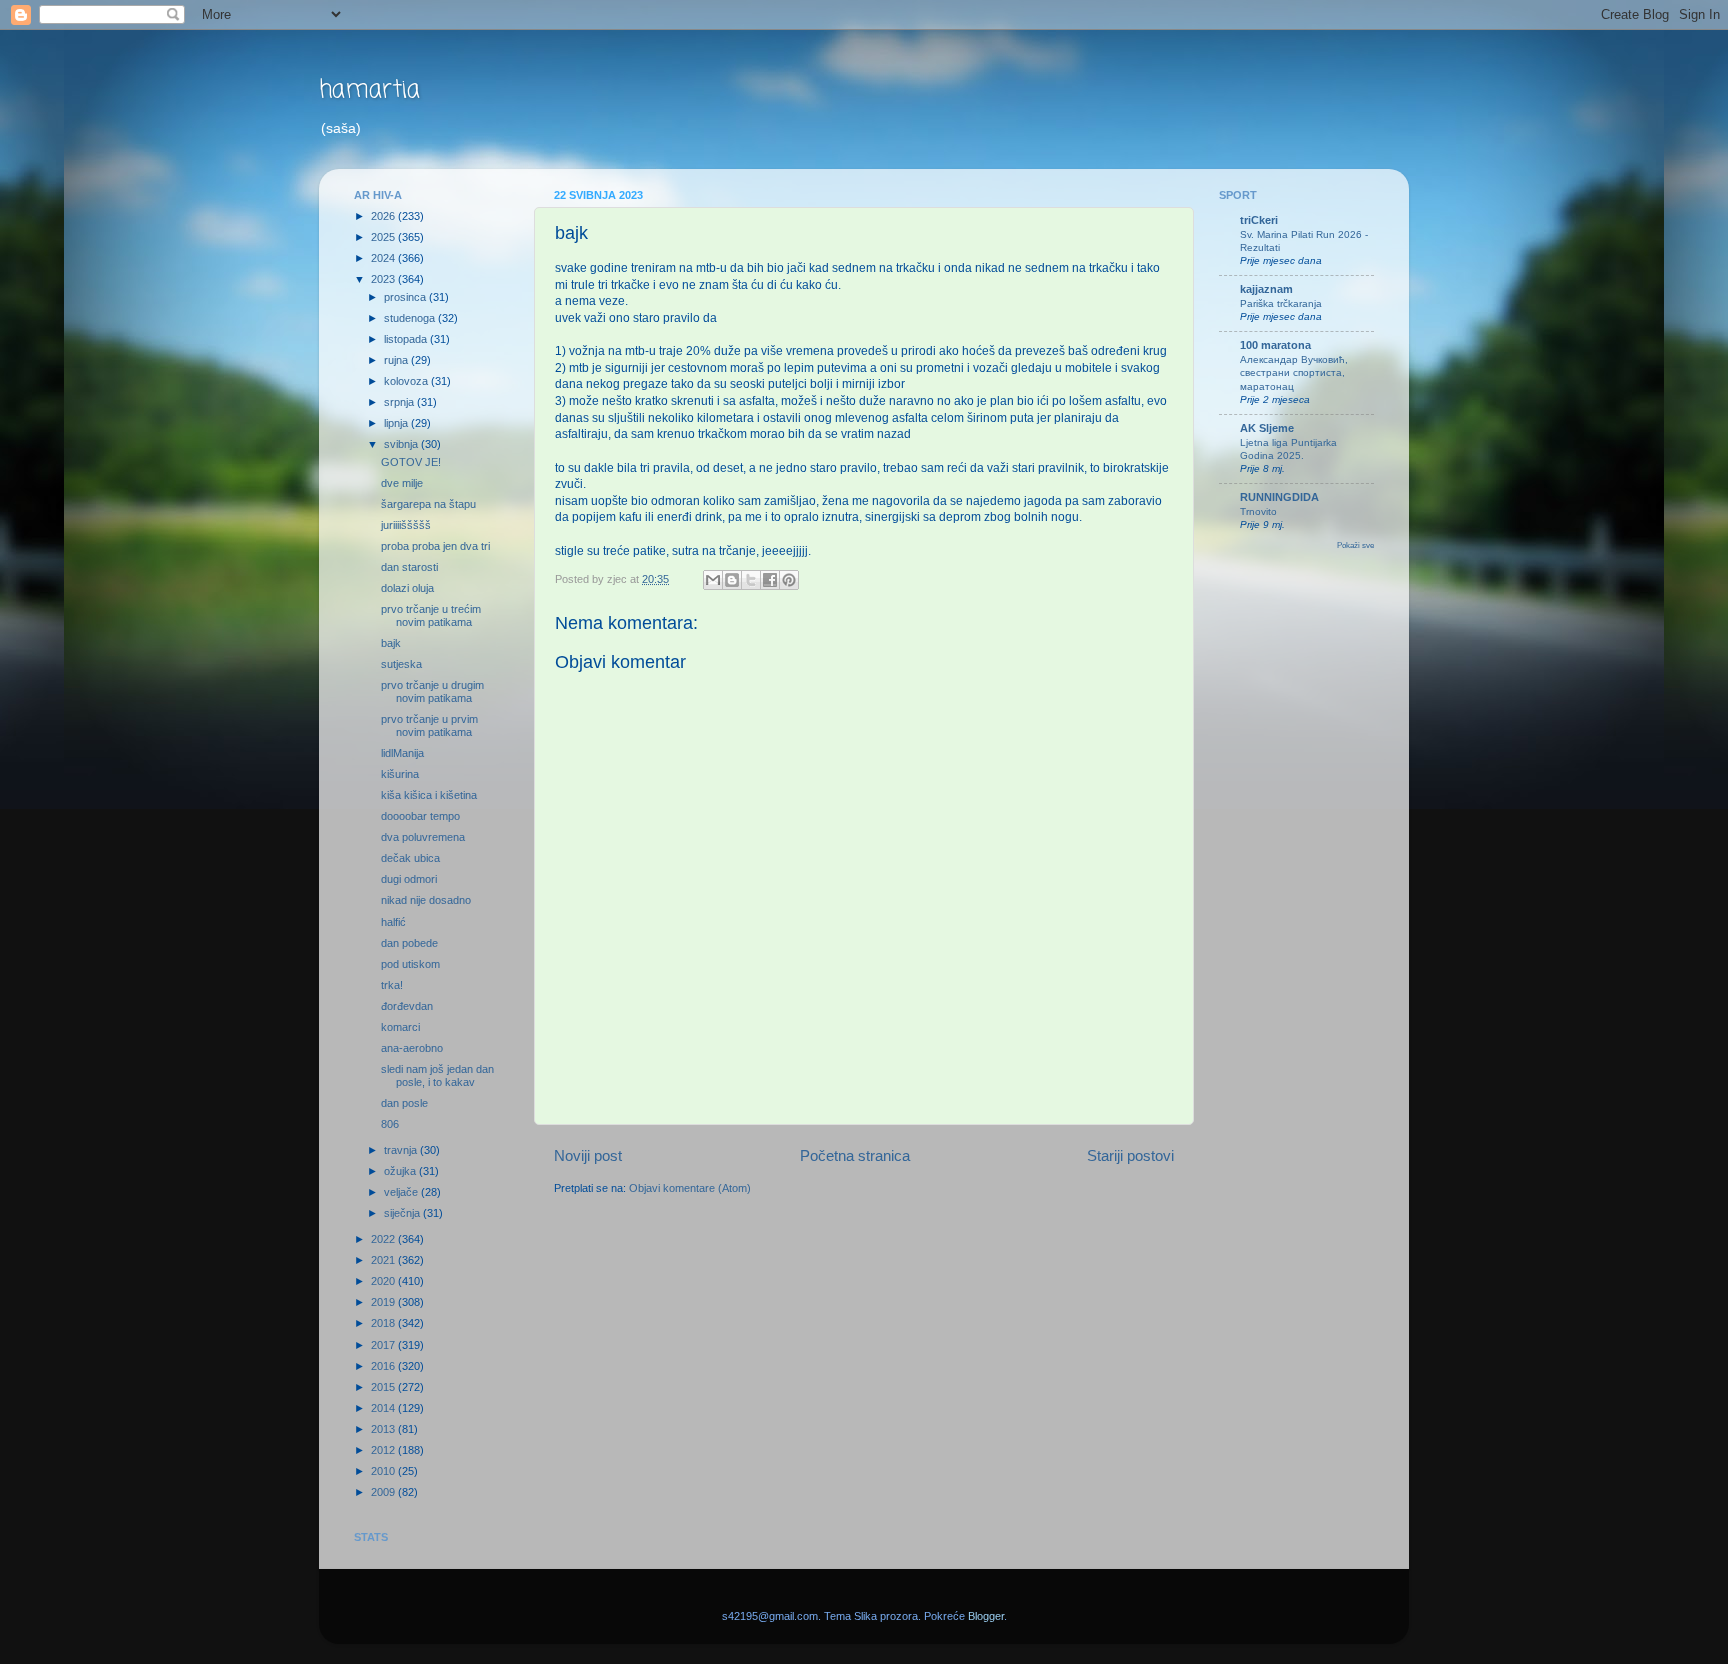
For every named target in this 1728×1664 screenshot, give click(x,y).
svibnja (402, 444)
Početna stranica (855, 1155)
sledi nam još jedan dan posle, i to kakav (437, 1075)
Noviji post (588, 1155)
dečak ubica (410, 858)
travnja (402, 1150)
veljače (402, 1192)
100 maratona (1275, 345)
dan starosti (409, 567)
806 (390, 1124)
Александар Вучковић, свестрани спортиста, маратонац (1294, 373)
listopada (407, 339)
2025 (384, 237)
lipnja (397, 423)
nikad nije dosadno (426, 900)
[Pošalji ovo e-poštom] (713, 580)
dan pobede (409, 943)
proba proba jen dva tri (435, 546)
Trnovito (1258, 511)
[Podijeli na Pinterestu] (789, 580)
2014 (384, 1408)
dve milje (402, 483)
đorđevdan (407, 1006)
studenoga (411, 318)
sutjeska (401, 664)
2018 (384, 1323)
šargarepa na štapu (428, 504)
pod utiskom (410, 964)
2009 (384, 1492)
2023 (384, 279)
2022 (384, 1239)
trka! (392, 985)
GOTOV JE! (411, 462)
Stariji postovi (1130, 1155)
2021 (384, 1260)
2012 (384, 1450)
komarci (400, 1027)
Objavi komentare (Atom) (690, 1188)
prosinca (406, 297)
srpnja (400, 402)
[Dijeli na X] (751, 580)
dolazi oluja (407, 588)
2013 (384, 1429)
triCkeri (1259, 220)
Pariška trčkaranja (1281, 303)
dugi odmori (409, 879)
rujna (397, 360)
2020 (384, 1281)
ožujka (401, 1171)
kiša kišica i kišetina (429, 795)
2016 (384, 1366)
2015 (384, 1387)
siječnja (403, 1213)
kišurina (400, 774)
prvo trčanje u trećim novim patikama (431, 615)
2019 (384, 1302)
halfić (393, 922)
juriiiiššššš (406, 525)
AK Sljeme (1267, 428)
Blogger (986, 1616)
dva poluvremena (423, 837)
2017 (384, 1345)
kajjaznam (1266, 289)
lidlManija (402, 753)
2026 (384, 216)
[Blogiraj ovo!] (732, 580)
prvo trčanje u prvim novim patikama (429, 725)
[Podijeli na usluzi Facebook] (770, 580)
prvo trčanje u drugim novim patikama (432, 691)
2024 (384, 258)
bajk (391, 643)
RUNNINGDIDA (1279, 497)
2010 (384, 1471)
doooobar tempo (420, 816)
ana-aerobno (412, 1048)
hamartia (369, 90)
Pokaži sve (1355, 545)
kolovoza (407, 381)
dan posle (404, 1103)
